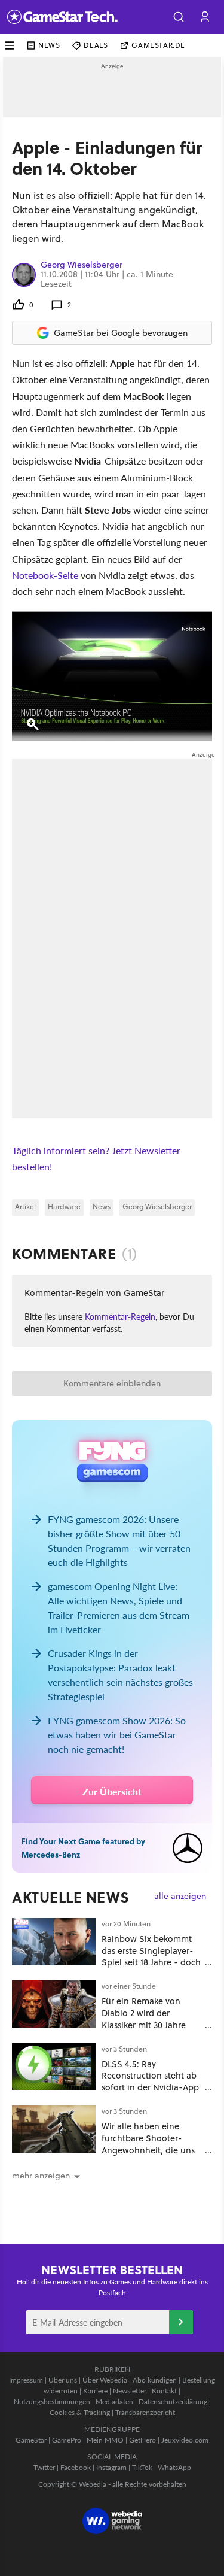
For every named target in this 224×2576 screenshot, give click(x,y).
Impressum (26, 2380)
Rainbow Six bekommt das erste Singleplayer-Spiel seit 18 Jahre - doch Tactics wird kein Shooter (151, 1956)
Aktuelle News (71, 1897)
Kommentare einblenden (112, 1383)
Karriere (95, 2391)
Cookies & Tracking (80, 2412)
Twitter (44, 2467)
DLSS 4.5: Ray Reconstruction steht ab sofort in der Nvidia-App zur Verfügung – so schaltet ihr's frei (150, 2087)
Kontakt (164, 2391)
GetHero (142, 2440)
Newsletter (130, 2391)
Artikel (25, 1207)
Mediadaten (114, 2401)
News (49, 45)
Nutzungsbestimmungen (52, 2401)
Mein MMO (105, 2440)
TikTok (142, 2467)
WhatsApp (174, 2467)
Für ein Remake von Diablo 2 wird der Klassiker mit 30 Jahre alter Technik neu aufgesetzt (144, 2025)
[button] (179, 17)
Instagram (111, 2467)
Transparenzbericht (145, 2412)
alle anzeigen (180, 1896)
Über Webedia (105, 2380)
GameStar (31, 2440)
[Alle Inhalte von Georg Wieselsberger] (24, 274)
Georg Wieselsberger (82, 265)
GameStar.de (158, 45)
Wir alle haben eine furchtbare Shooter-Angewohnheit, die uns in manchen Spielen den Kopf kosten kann (151, 2150)
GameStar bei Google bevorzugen (121, 333)
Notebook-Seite (45, 575)
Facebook (76, 2467)
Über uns (63, 2380)
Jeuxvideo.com (185, 2440)
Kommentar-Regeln (120, 1316)
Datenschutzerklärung (173, 2401)
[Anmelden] (181, 2322)
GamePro (67, 2440)
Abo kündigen (155, 2380)
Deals (96, 45)
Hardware (64, 1207)
